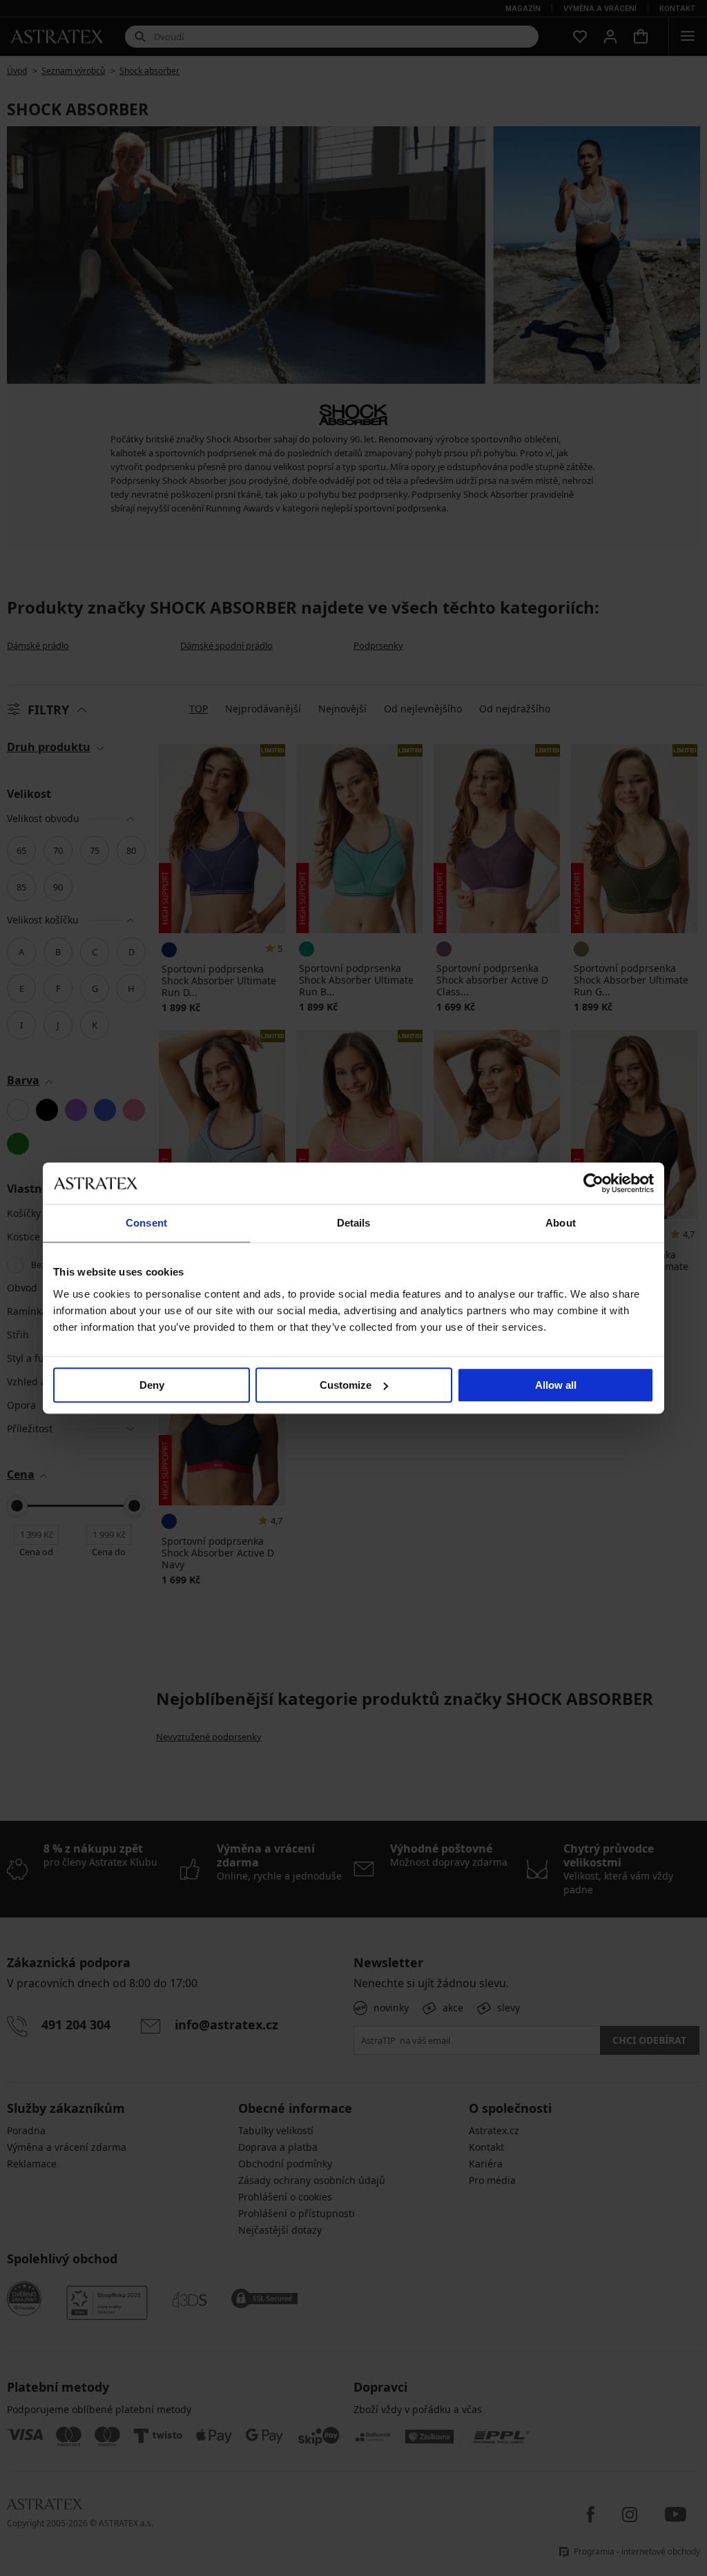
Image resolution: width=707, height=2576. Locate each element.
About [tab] (561, 1223)
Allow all (556, 1385)
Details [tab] (354, 1223)
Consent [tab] (146, 1223)
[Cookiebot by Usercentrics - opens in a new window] (593, 1183)
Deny (152, 1385)
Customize (346, 1385)
